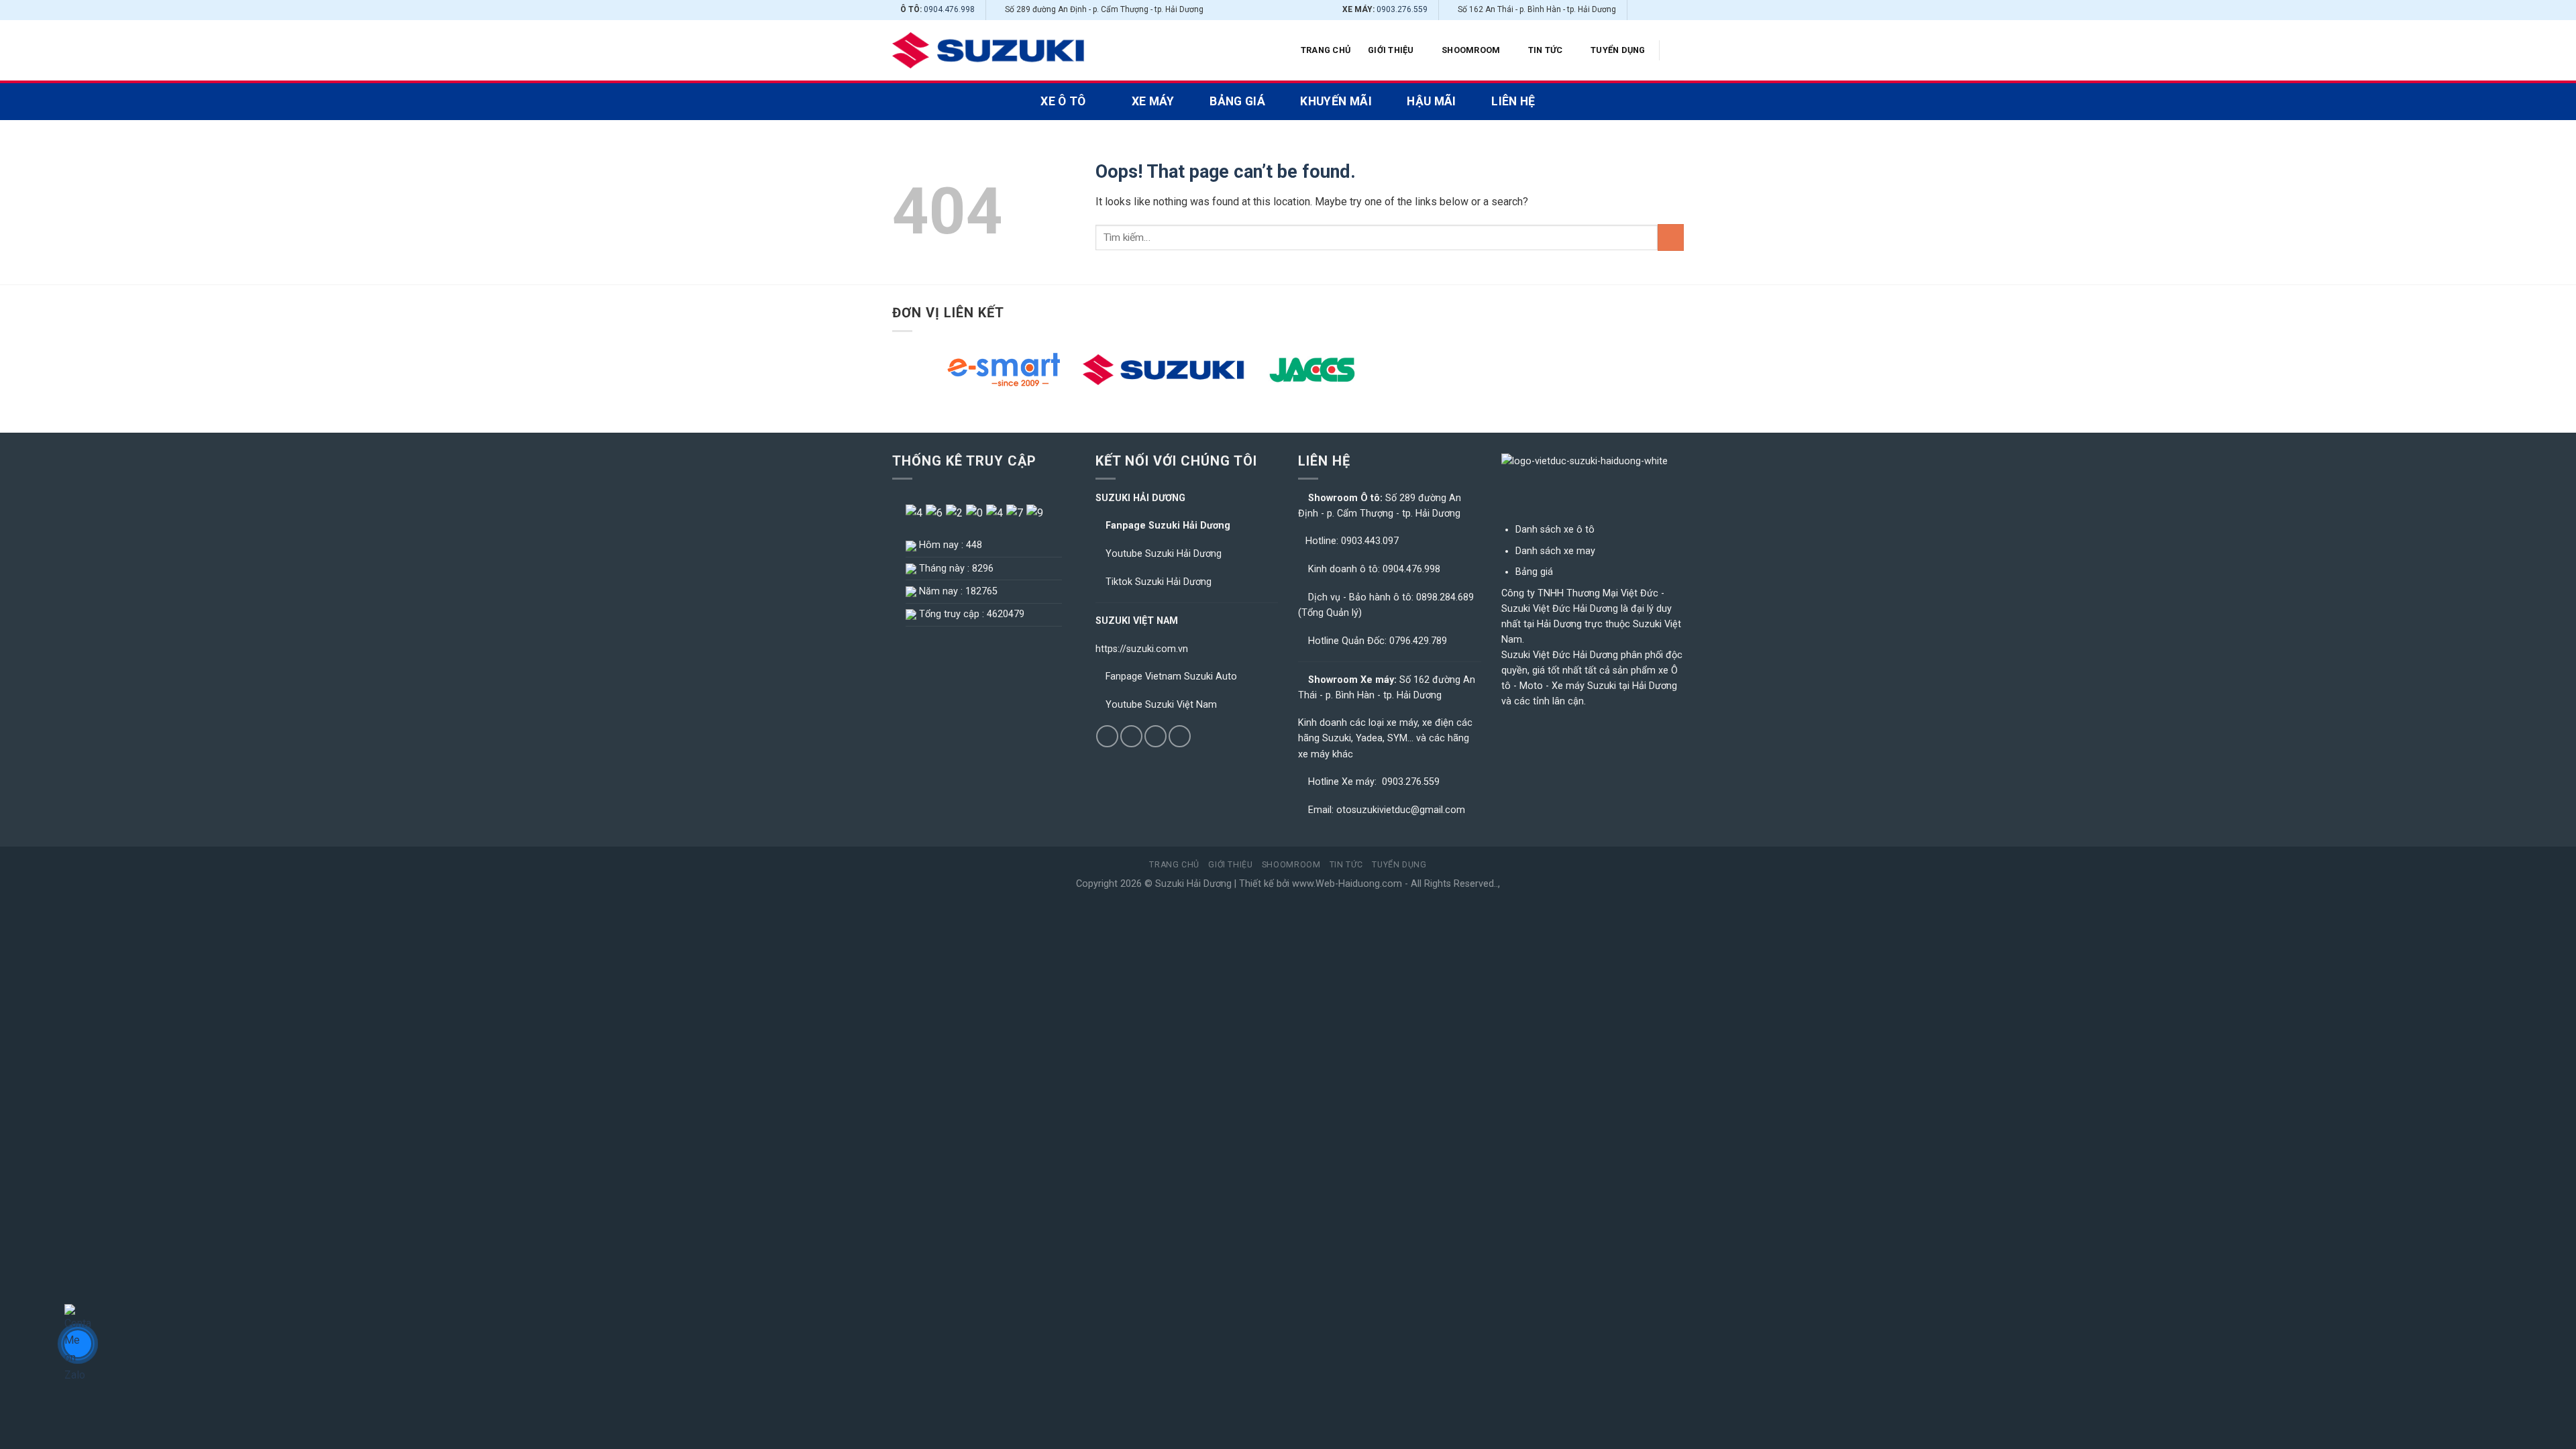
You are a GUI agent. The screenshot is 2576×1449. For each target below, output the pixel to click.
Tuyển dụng (1618, 50)
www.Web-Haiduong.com (1347, 884)
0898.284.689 (1445, 597)
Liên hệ (1513, 101)
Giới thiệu (1391, 50)
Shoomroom (1471, 50)
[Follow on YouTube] (1677, 10)
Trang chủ (1326, 50)
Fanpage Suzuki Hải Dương (1168, 526)
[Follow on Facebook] (1639, 10)
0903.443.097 (1370, 541)
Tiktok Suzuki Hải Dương (1159, 582)
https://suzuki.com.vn (1142, 649)
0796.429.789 (1418, 641)
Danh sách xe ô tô (1555, 530)
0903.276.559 (1402, 9)
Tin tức (1546, 50)
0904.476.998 (949, 9)
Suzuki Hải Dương (1193, 884)
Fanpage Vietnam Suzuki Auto (1171, 677)
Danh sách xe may (1555, 551)
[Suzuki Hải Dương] (989, 51)
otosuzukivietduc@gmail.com (1401, 810)
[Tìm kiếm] (1679, 50)
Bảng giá (1237, 101)
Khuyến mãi (1336, 101)
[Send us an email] (1664, 10)
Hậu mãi (1431, 101)
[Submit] (1671, 237)
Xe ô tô (1063, 101)
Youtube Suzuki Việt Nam (1161, 705)
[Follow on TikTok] (1652, 10)
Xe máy (1153, 101)
